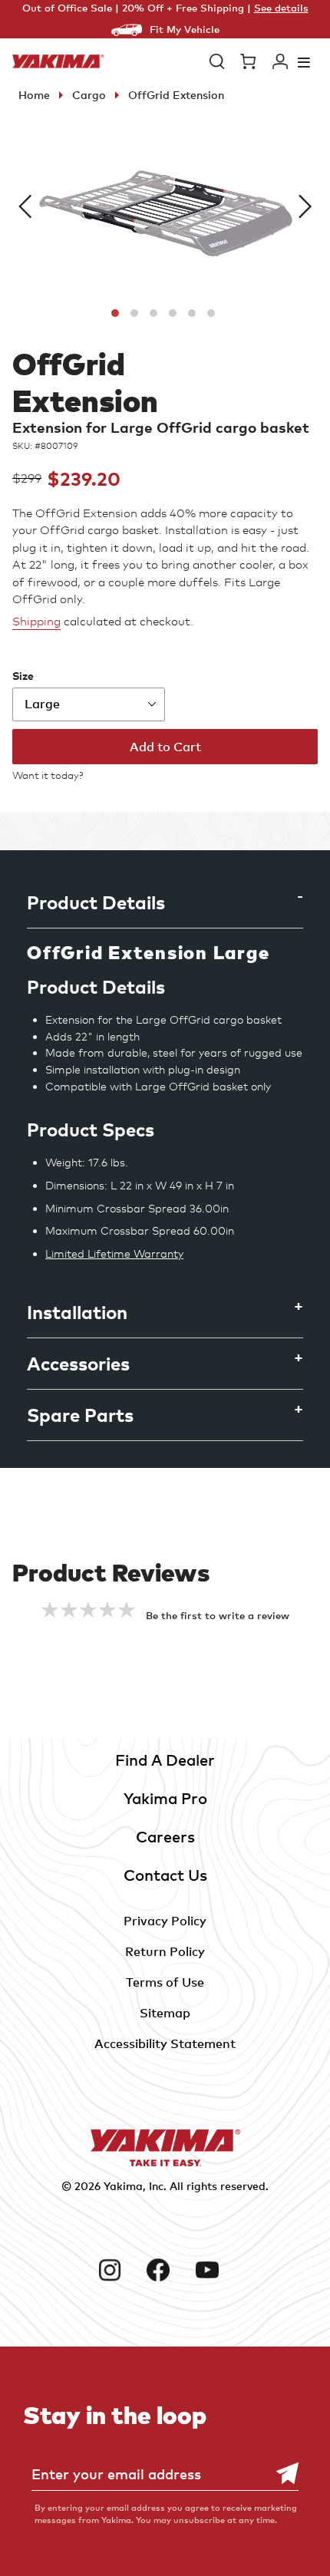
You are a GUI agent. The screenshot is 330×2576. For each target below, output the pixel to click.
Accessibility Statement (165, 2043)
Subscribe (279, 2474)
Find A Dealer (165, 1760)
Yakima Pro (165, 1798)
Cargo (89, 95)
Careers (165, 1837)
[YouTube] (214, 2270)
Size (23, 676)
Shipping (36, 622)
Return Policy (165, 1951)
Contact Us (165, 1875)
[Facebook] (165, 2270)
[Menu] (304, 62)
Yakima (123, 2186)
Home (34, 95)
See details (281, 8)
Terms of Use (165, 1982)
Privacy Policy (165, 1921)
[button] (217, 61)
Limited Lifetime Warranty (114, 1253)
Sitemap (165, 2013)
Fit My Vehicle (185, 29)
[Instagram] (116, 2270)
